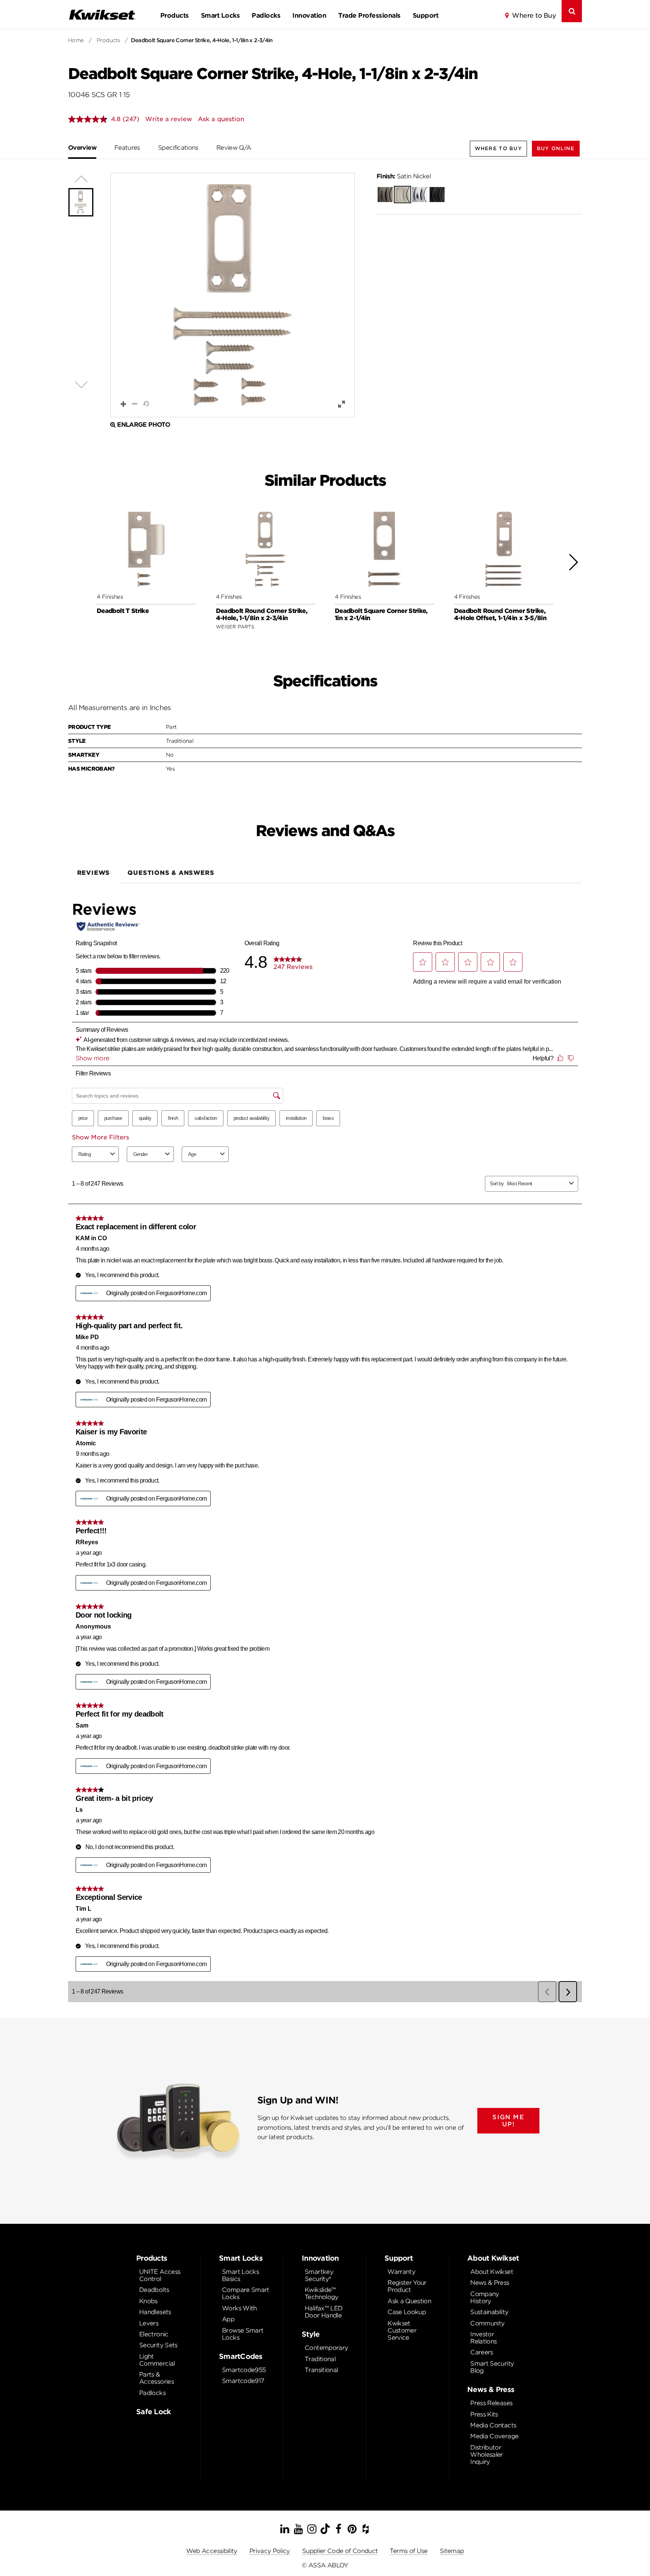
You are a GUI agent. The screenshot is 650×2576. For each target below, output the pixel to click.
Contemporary (326, 2348)
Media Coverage (494, 2436)
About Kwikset (492, 2272)
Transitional (321, 2370)
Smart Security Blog (492, 2367)
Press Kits (484, 2414)
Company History (485, 2298)
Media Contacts (493, 2425)
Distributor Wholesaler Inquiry (487, 2455)
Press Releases (491, 2403)
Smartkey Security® (319, 2275)
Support (425, 15)
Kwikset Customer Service (402, 2330)
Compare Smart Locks (246, 2293)
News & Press (490, 2283)
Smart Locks (220, 15)
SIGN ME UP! (508, 2121)
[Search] (572, 11)
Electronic (154, 2334)
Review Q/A (234, 148)
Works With (239, 2308)
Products (175, 15)
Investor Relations (483, 2338)
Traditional (320, 2359)
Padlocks (266, 15)
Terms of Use (409, 2551)
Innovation (309, 15)
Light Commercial (157, 2360)
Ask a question (221, 119)
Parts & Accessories (156, 2378)
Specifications (178, 148)
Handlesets (155, 2312)
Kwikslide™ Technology (322, 2293)
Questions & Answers (171, 873)
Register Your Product (407, 2286)
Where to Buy (534, 15)
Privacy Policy (270, 2551)
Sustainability (489, 2312)
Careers (482, 2352)
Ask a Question (409, 2301)
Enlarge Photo (144, 425)
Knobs (148, 2301)
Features (127, 148)
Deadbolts (154, 2290)
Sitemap (452, 2551)
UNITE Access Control (160, 2275)
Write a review (169, 119)
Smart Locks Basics (240, 2275)
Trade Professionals (369, 15)
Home (76, 40)
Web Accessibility (212, 2551)
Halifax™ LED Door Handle (323, 2312)
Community (487, 2323)
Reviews (94, 873)
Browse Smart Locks (243, 2334)
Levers (149, 2323)
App (228, 2319)
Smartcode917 (243, 2381)
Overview (82, 148)
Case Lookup (407, 2312)
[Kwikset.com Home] (102, 14)
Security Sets (158, 2345)
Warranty (401, 2272)
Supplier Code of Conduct (340, 2551)
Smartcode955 (244, 2370)
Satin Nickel (404, 176)
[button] (556, 148)
